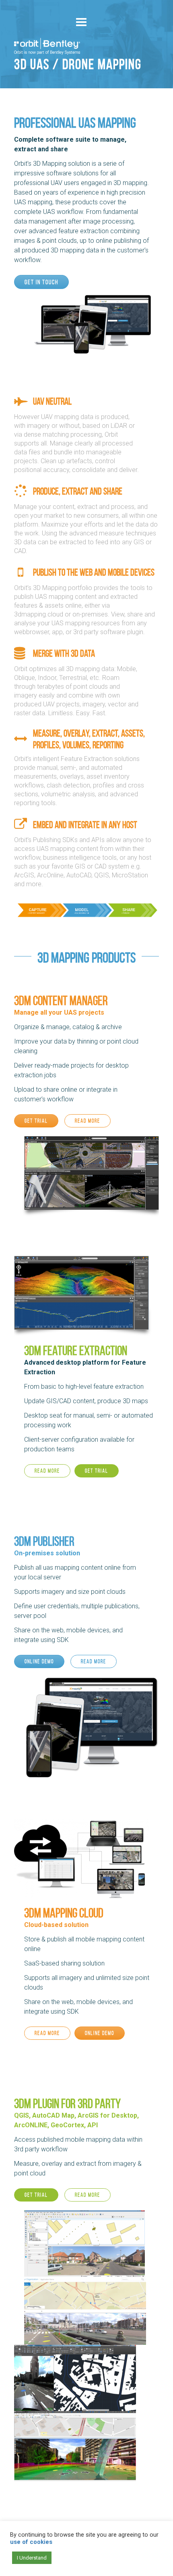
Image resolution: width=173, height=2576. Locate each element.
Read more (88, 1121)
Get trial (36, 1121)
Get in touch (41, 282)
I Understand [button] (32, 2558)
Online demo (39, 1661)
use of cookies (31, 2542)
